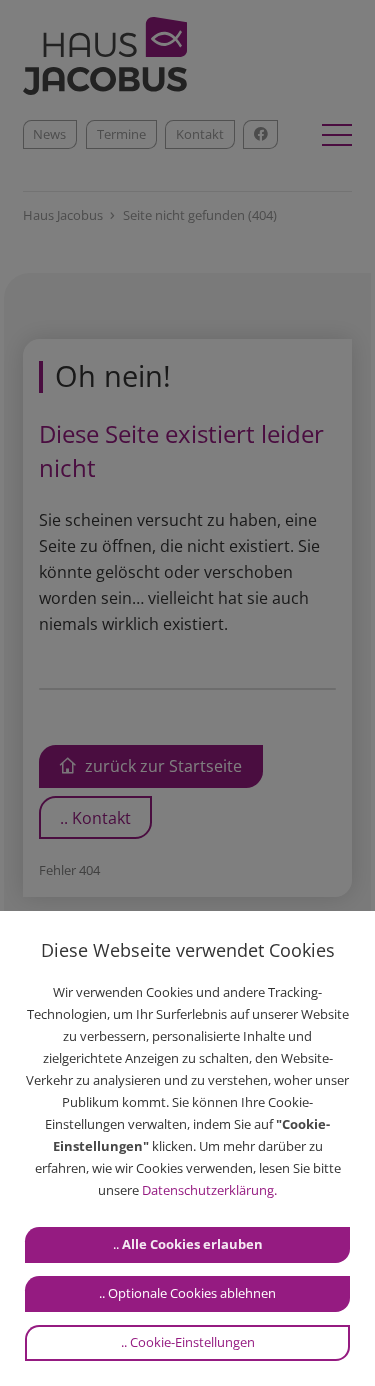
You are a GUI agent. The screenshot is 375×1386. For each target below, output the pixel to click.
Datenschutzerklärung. (209, 1190)
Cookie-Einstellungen (192, 1342)
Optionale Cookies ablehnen (192, 1293)
